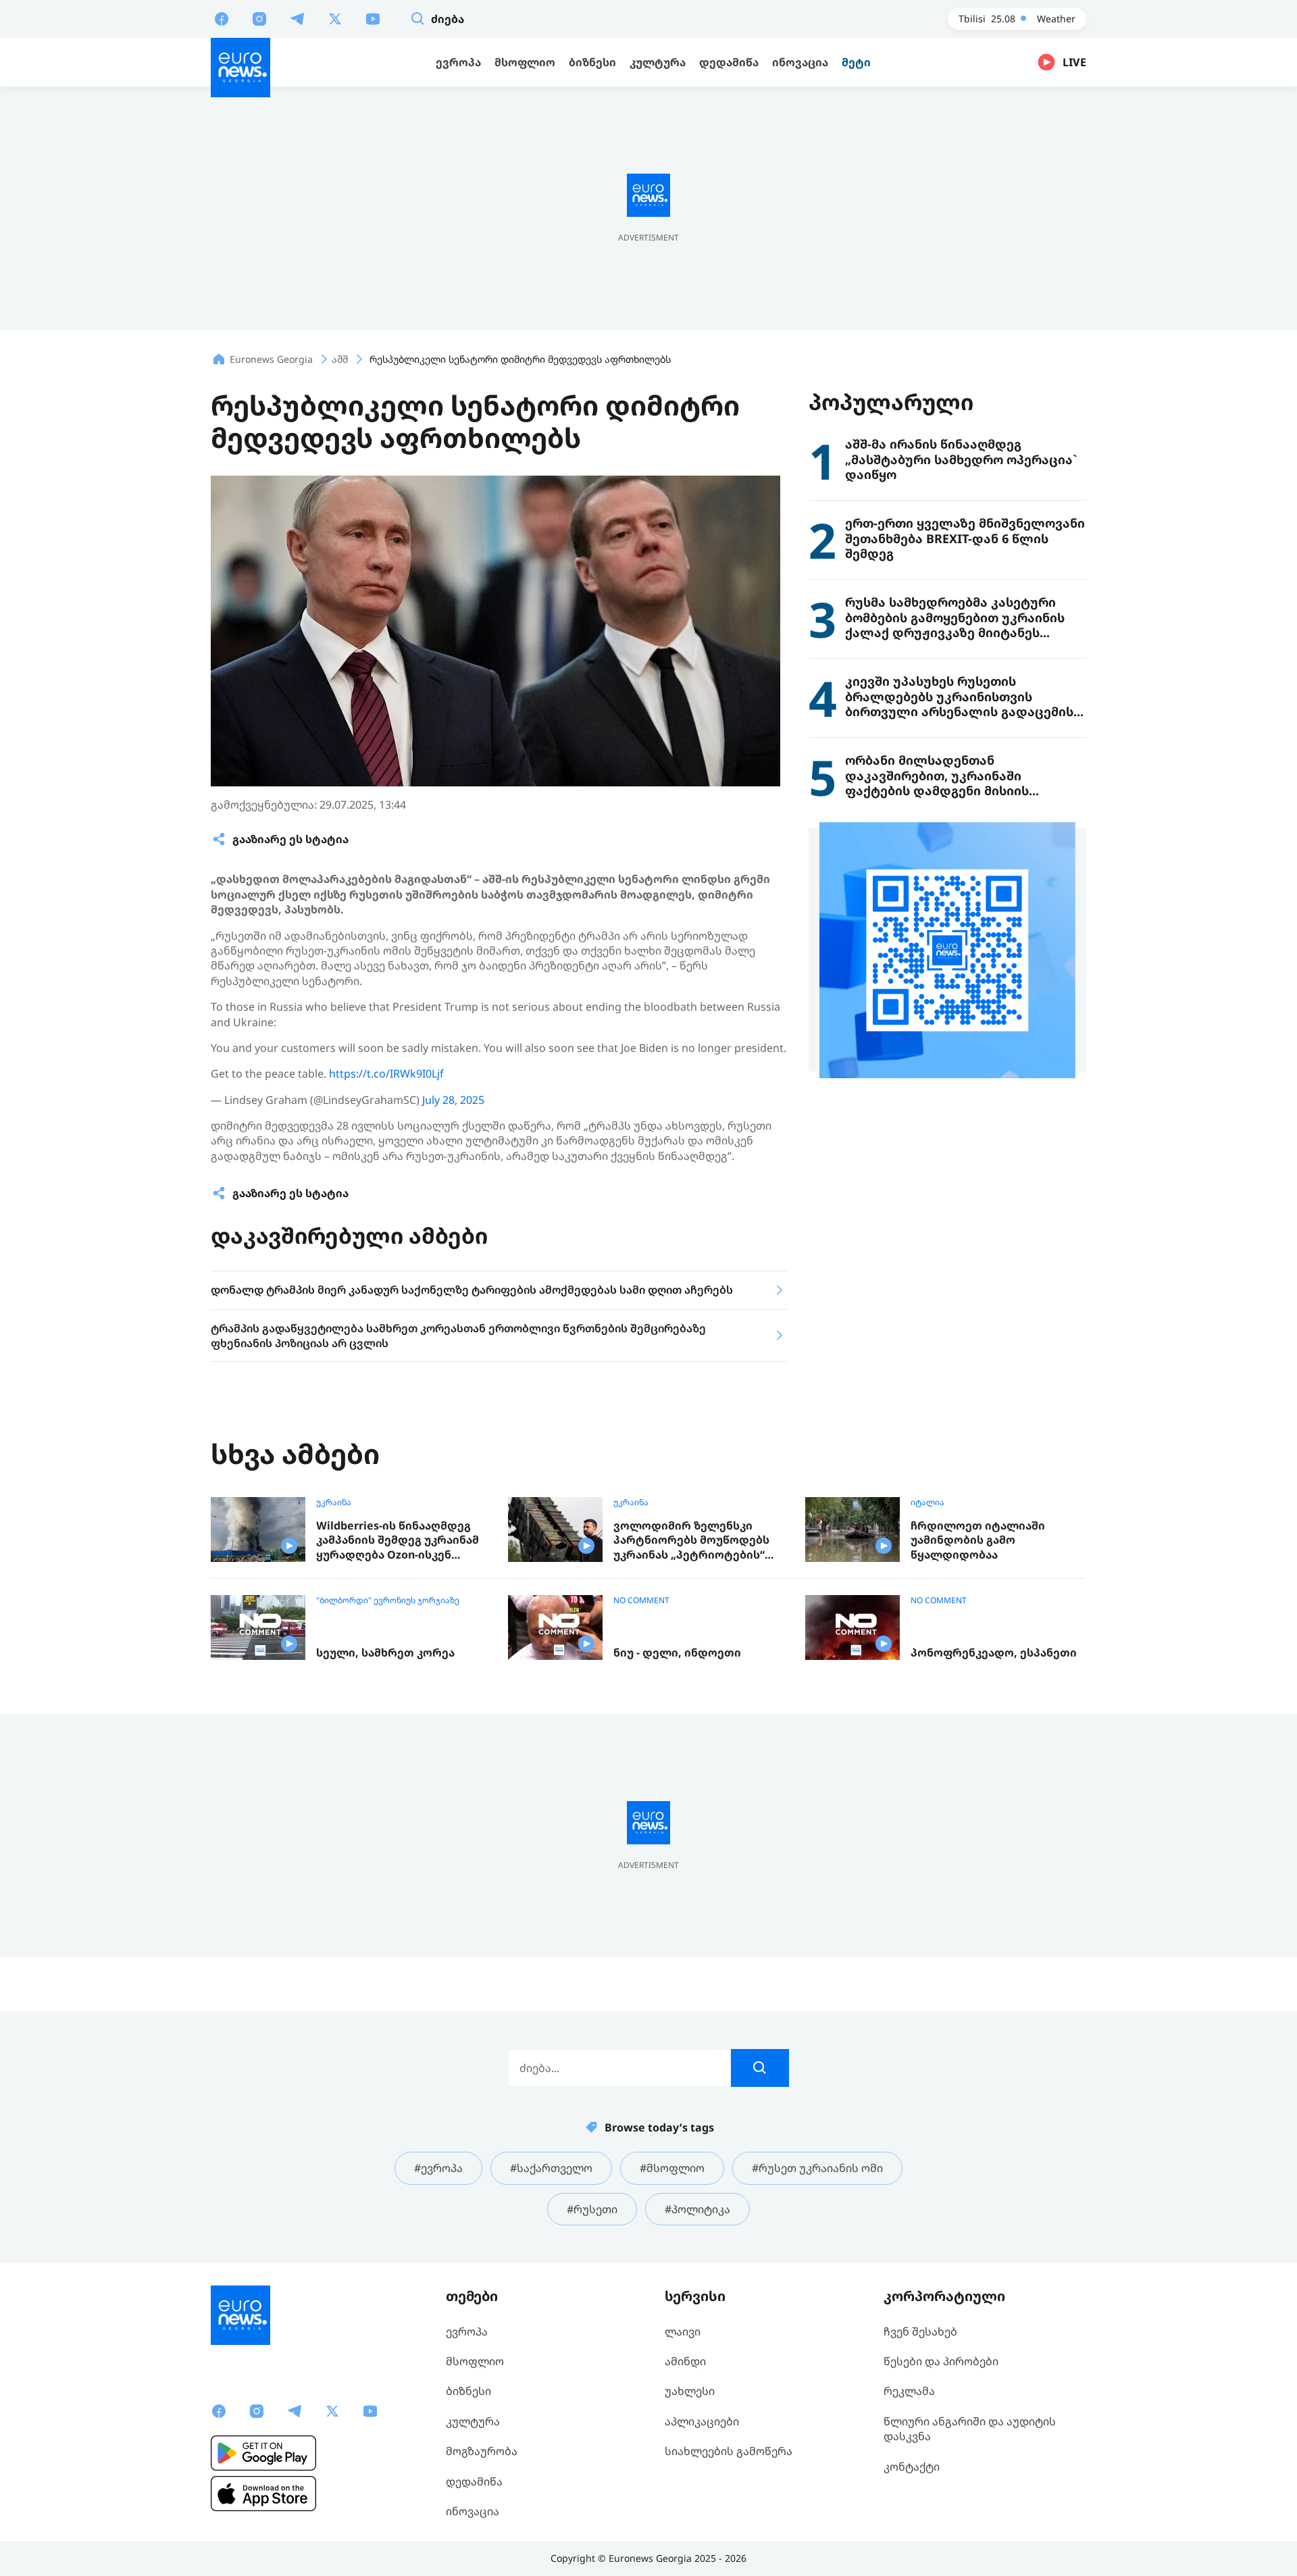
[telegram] (297, 18)
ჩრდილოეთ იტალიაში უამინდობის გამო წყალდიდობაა (978, 1540)
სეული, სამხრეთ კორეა (385, 1653)
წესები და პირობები (941, 2361)
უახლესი (690, 2391)
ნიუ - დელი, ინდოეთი (677, 1653)
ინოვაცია (473, 2511)
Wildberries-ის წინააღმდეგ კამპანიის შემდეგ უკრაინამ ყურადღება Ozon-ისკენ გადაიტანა (398, 1541)
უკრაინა (334, 1502)
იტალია (927, 1502)
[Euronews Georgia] (240, 68)
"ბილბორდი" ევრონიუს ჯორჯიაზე (388, 1600)
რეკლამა (909, 2391)
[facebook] (222, 18)
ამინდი (685, 2361)
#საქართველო (551, 2168)
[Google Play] (263, 2453)
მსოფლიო (475, 2361)
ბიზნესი (468, 2391)
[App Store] (263, 2494)
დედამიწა (474, 2481)
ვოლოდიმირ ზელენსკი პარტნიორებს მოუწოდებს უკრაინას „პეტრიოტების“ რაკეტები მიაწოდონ (691, 1541)
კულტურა (473, 2421)
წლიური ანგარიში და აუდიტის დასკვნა (970, 2429)
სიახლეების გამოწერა (729, 2451)
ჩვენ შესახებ (920, 2331)
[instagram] (259, 18)
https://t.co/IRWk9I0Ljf (386, 1074)
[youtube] (373, 18)
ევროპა (467, 2331)
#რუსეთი (592, 2209)
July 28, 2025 (453, 1100)
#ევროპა (438, 2168)
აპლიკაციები (702, 2421)
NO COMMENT (641, 1600)
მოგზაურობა (482, 2451)
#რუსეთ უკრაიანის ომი (817, 2168)
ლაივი (683, 2331)
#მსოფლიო (672, 2168)
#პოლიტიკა (697, 2209)
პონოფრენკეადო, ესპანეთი (994, 1653)
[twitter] (335, 18)
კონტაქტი (912, 2467)
